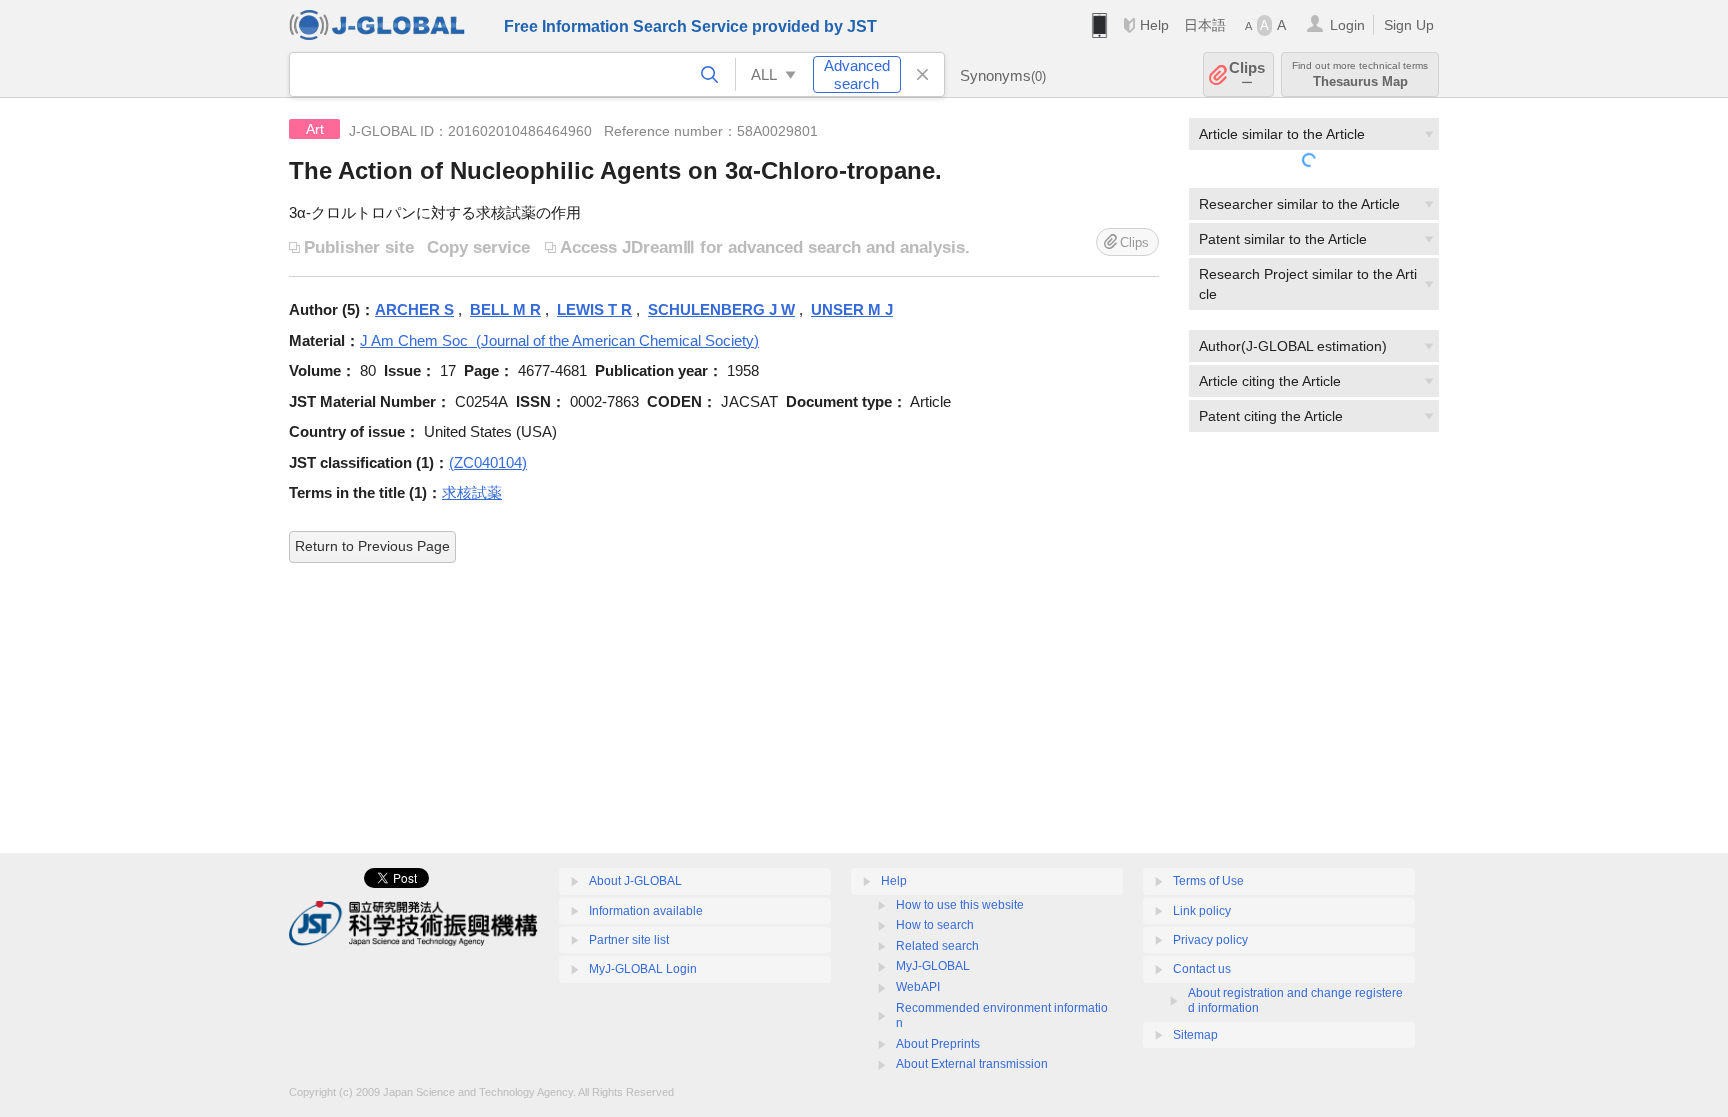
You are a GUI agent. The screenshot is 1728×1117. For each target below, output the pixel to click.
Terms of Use (1208, 881)
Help (1154, 25)
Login (1347, 25)
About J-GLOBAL (635, 881)
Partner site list (629, 940)
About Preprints (938, 1044)
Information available (646, 911)
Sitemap (1195, 1035)
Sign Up (1409, 25)
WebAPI (918, 987)
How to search (935, 925)
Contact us (1202, 969)
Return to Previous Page (372, 546)
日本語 (1205, 25)
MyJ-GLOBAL (933, 966)
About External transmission (972, 1064)
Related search (937, 946)
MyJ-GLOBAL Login (643, 969)
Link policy (1202, 911)
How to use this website (960, 905)
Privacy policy (1210, 940)
